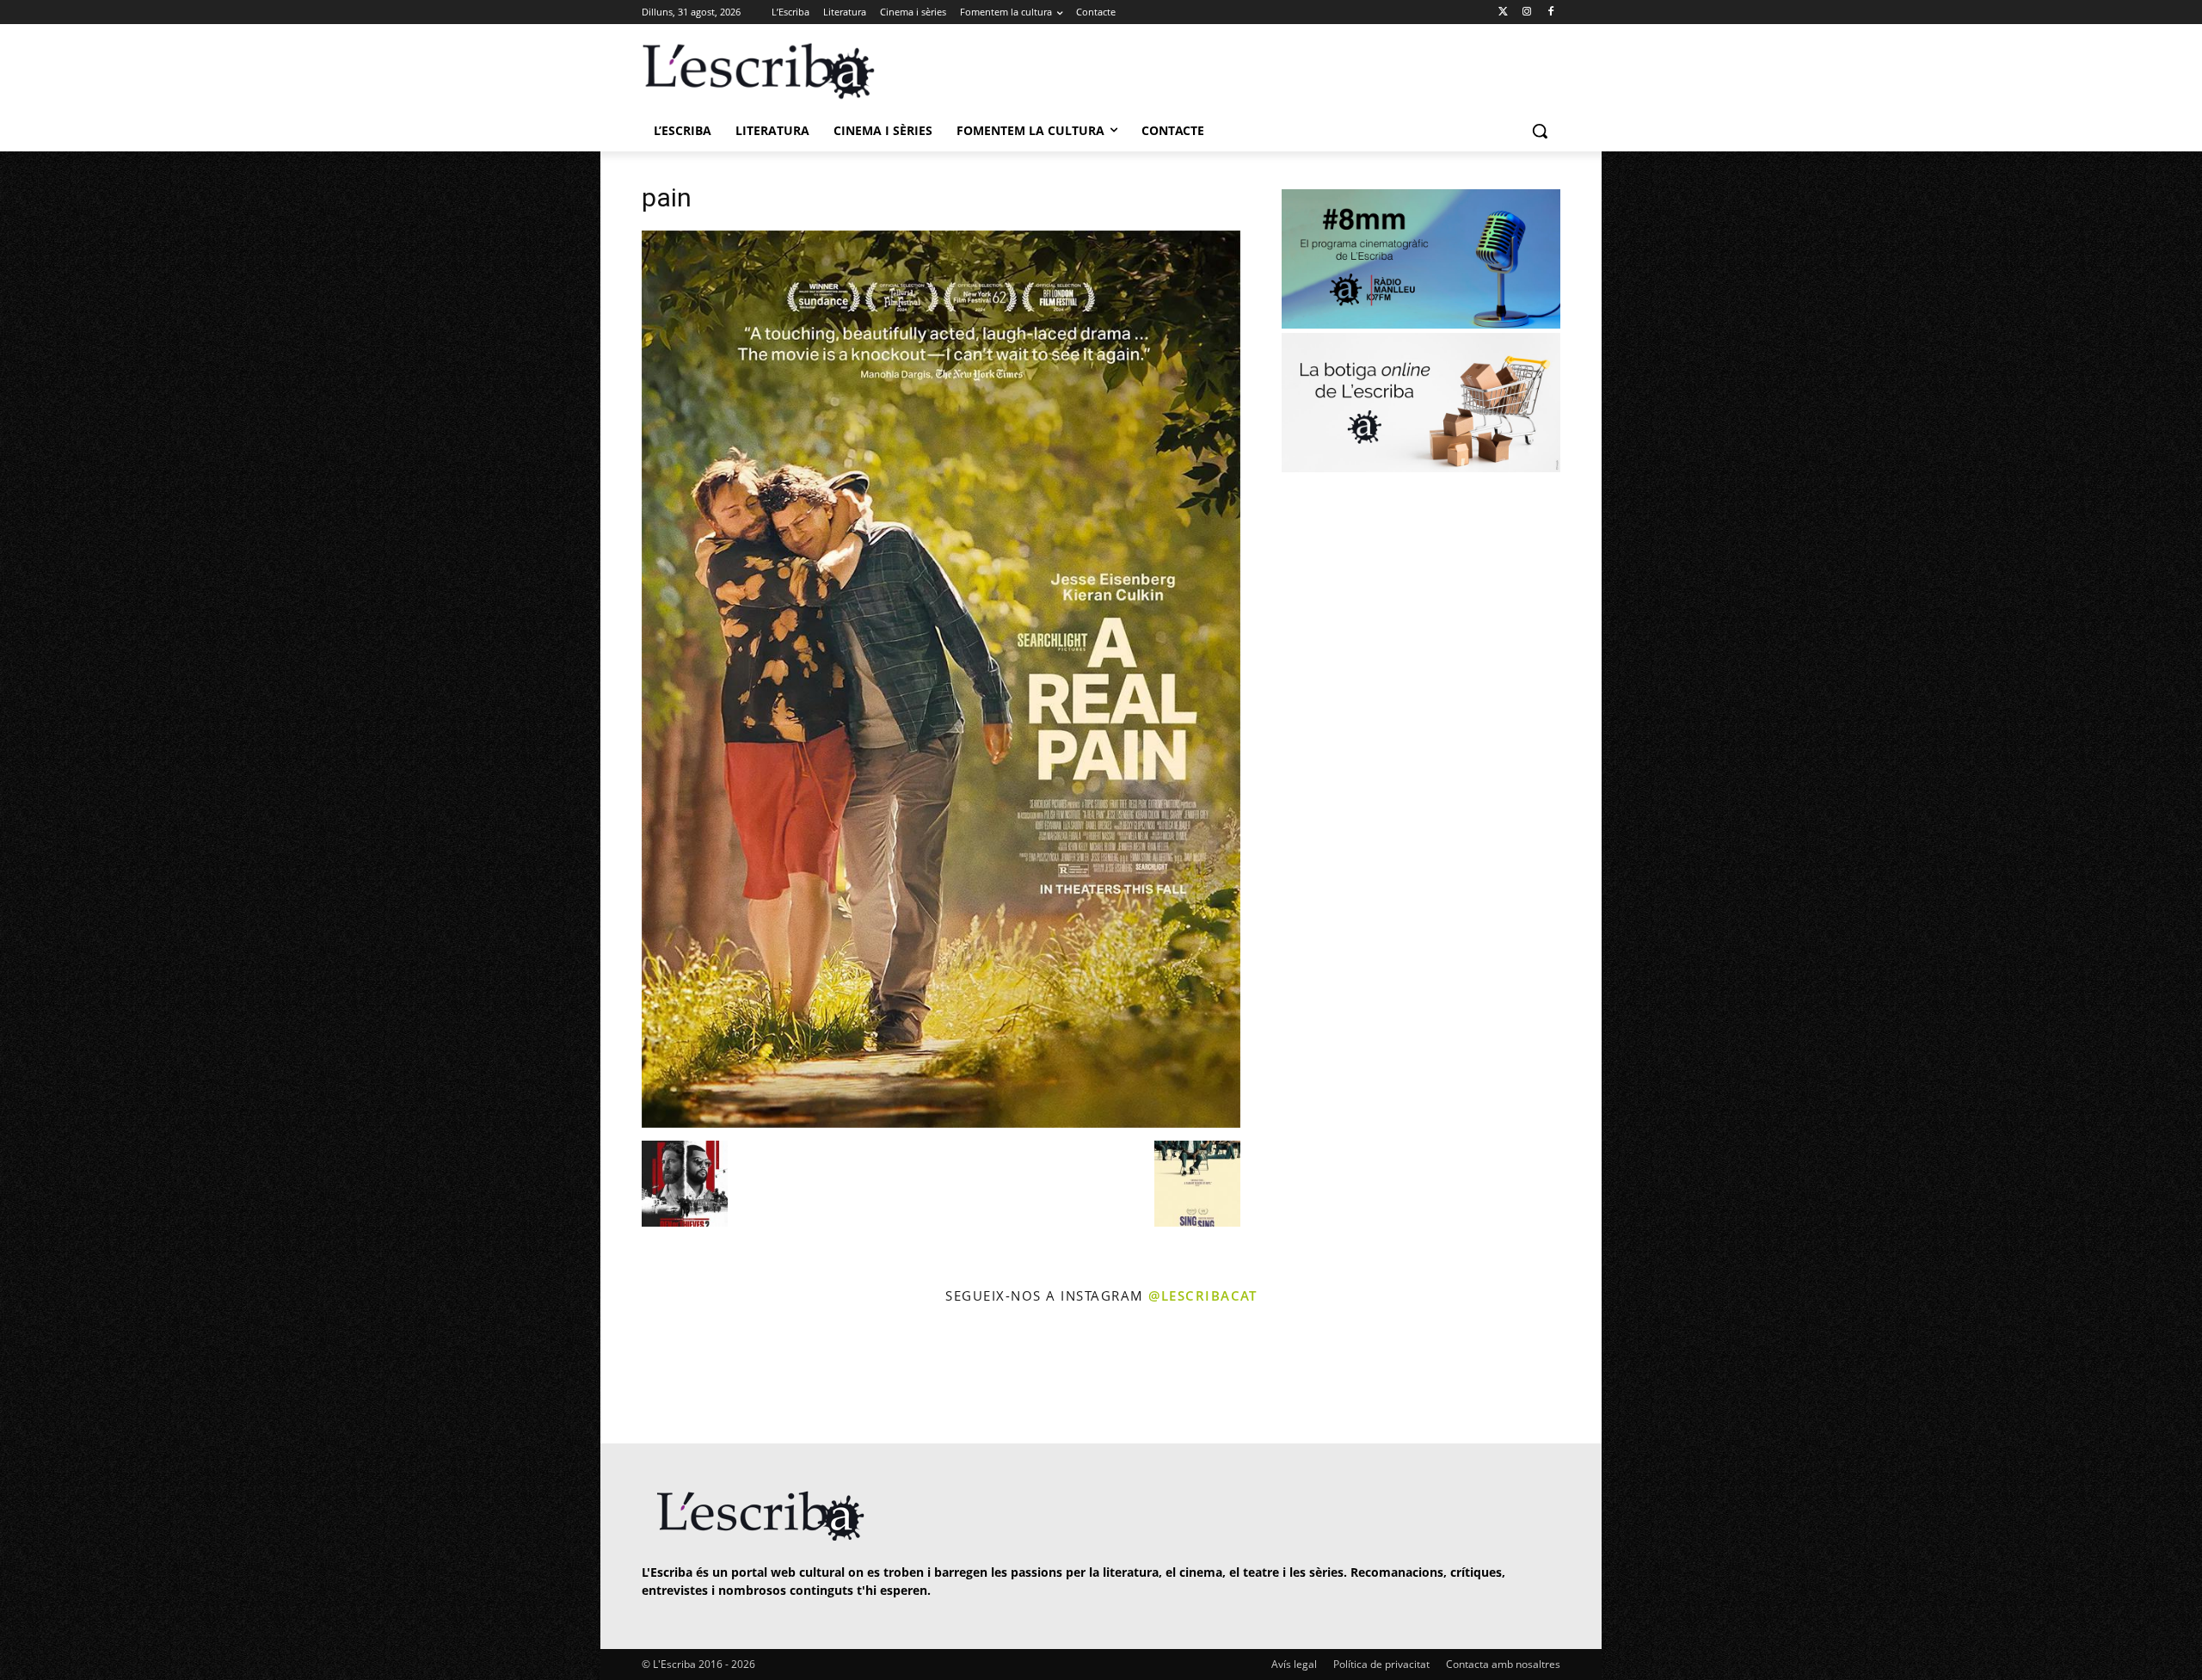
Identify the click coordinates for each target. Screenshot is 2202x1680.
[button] (1540, 131)
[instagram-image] (659, 1376)
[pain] (941, 1123)
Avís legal (1294, 1664)
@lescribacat (1202, 1295)
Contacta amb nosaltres (1503, 1664)
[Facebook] (1550, 12)
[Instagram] (1526, 12)
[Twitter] (1503, 12)
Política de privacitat (1381, 1664)
